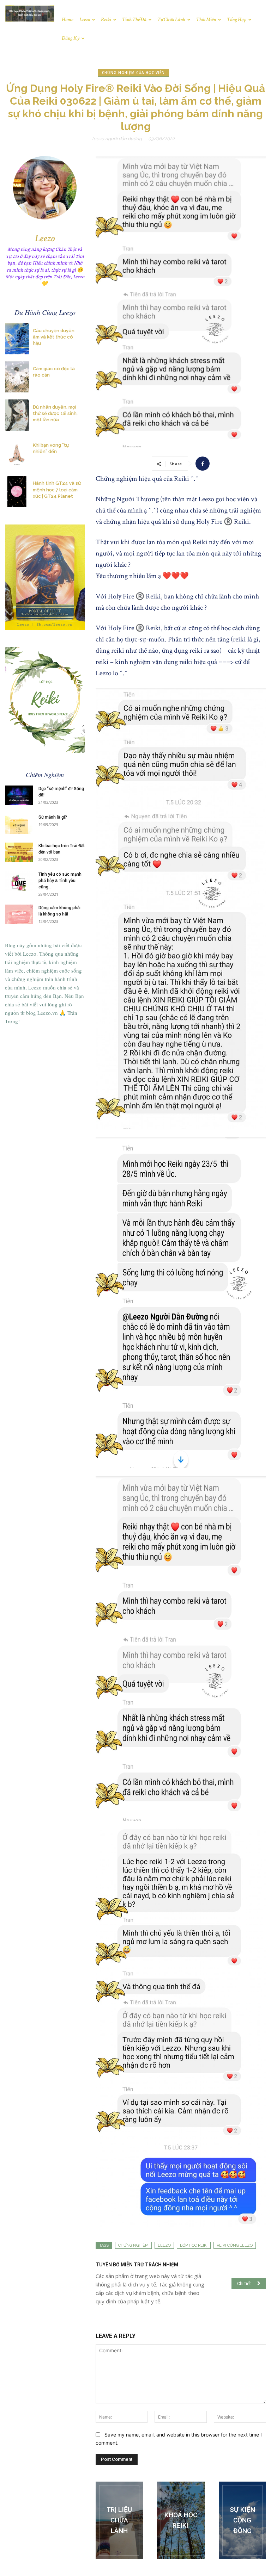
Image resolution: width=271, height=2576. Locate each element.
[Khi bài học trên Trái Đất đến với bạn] (19, 852)
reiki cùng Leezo (235, 2245)
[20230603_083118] (119, 2520)
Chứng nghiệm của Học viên (133, 73)
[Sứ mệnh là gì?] (19, 824)
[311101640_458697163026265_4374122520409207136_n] (242, 2520)
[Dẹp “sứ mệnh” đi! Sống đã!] (19, 795)
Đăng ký (71, 38)
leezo (164, 2245)
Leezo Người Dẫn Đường (117, 139)
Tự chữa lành (171, 20)
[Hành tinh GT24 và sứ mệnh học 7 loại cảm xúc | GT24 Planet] (17, 491)
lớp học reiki (194, 2245)
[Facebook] (203, 464)
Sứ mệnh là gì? (53, 817)
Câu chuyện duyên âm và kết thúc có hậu (54, 337)
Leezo (85, 20)
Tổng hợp (237, 20)
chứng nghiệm (133, 2245)
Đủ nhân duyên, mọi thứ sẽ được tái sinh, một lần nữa (55, 413)
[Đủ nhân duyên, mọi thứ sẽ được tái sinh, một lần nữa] (17, 415)
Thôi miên (206, 20)
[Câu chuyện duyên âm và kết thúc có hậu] (17, 339)
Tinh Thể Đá (134, 20)
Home (67, 20)
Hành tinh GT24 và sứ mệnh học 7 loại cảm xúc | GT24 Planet (57, 489)
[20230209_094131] (181, 2520)
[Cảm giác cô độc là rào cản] (17, 377)
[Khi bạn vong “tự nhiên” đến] (17, 453)
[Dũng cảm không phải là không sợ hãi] (19, 914)
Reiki (106, 20)
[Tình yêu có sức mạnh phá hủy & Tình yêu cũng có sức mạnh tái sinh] (19, 881)
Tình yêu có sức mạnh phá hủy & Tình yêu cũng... (60, 881)
